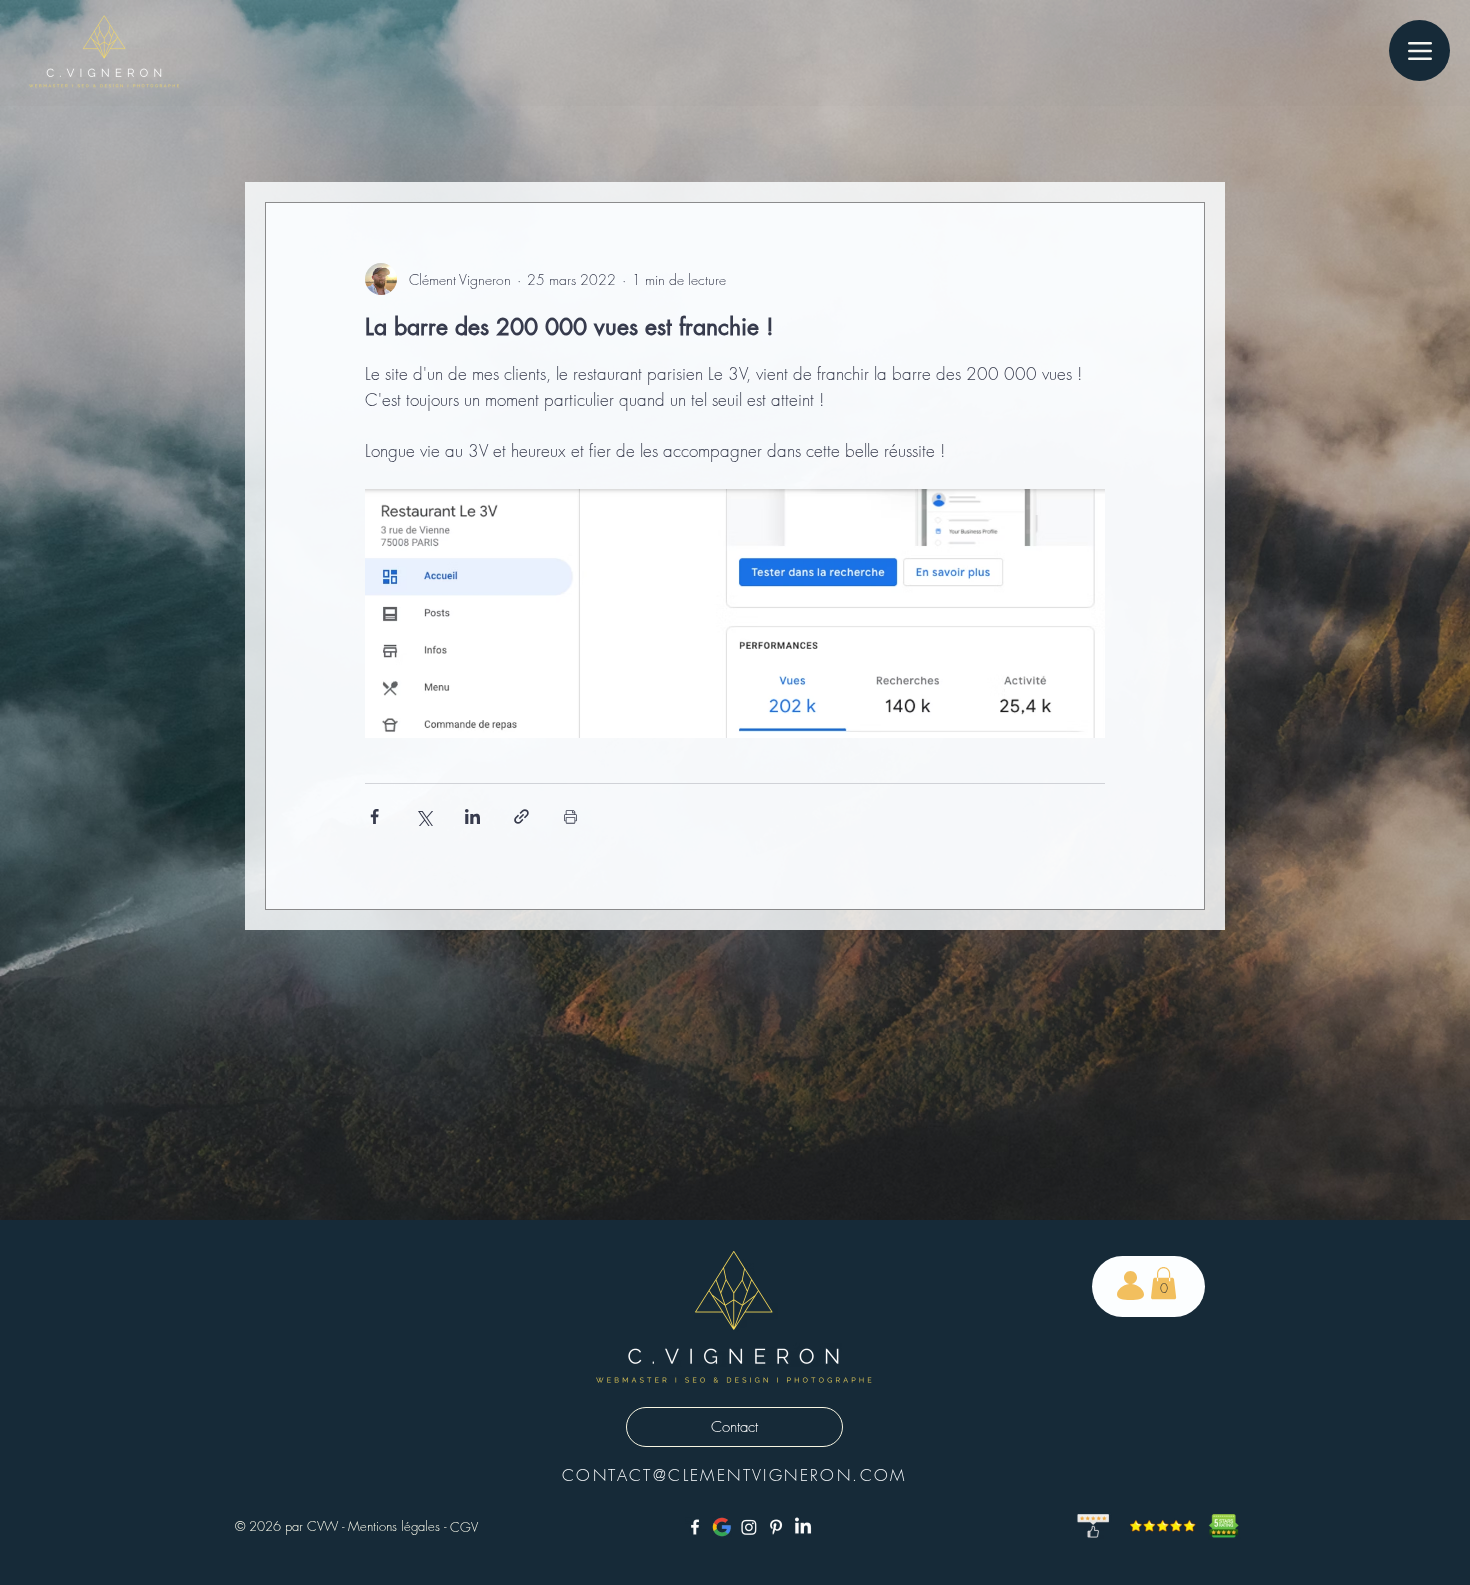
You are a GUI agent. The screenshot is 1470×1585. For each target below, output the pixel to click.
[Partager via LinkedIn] (472, 816)
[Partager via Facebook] (374, 816)
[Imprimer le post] (570, 816)
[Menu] (1419, 50)
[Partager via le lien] (521, 816)
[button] (1163, 1283)
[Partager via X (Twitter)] (423, 816)
